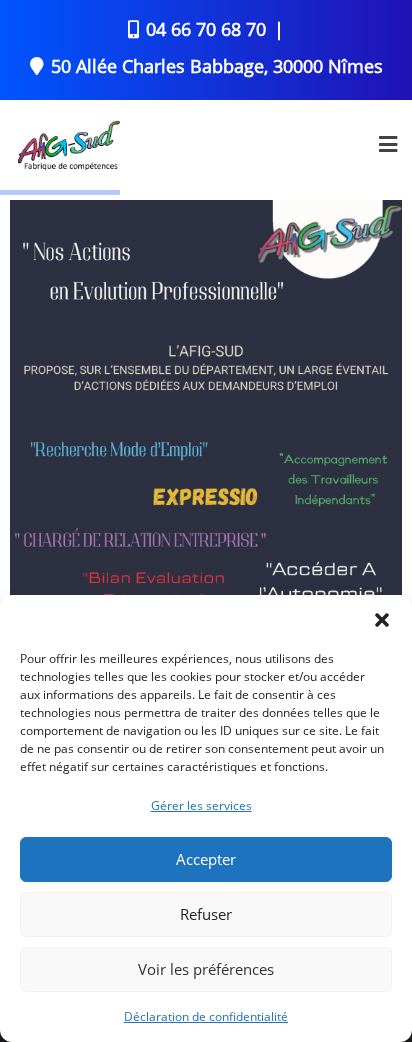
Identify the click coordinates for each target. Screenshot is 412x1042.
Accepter (206, 859)
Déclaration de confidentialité (206, 1016)
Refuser (206, 914)
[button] (382, 620)
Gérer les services (201, 805)
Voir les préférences (206, 969)
